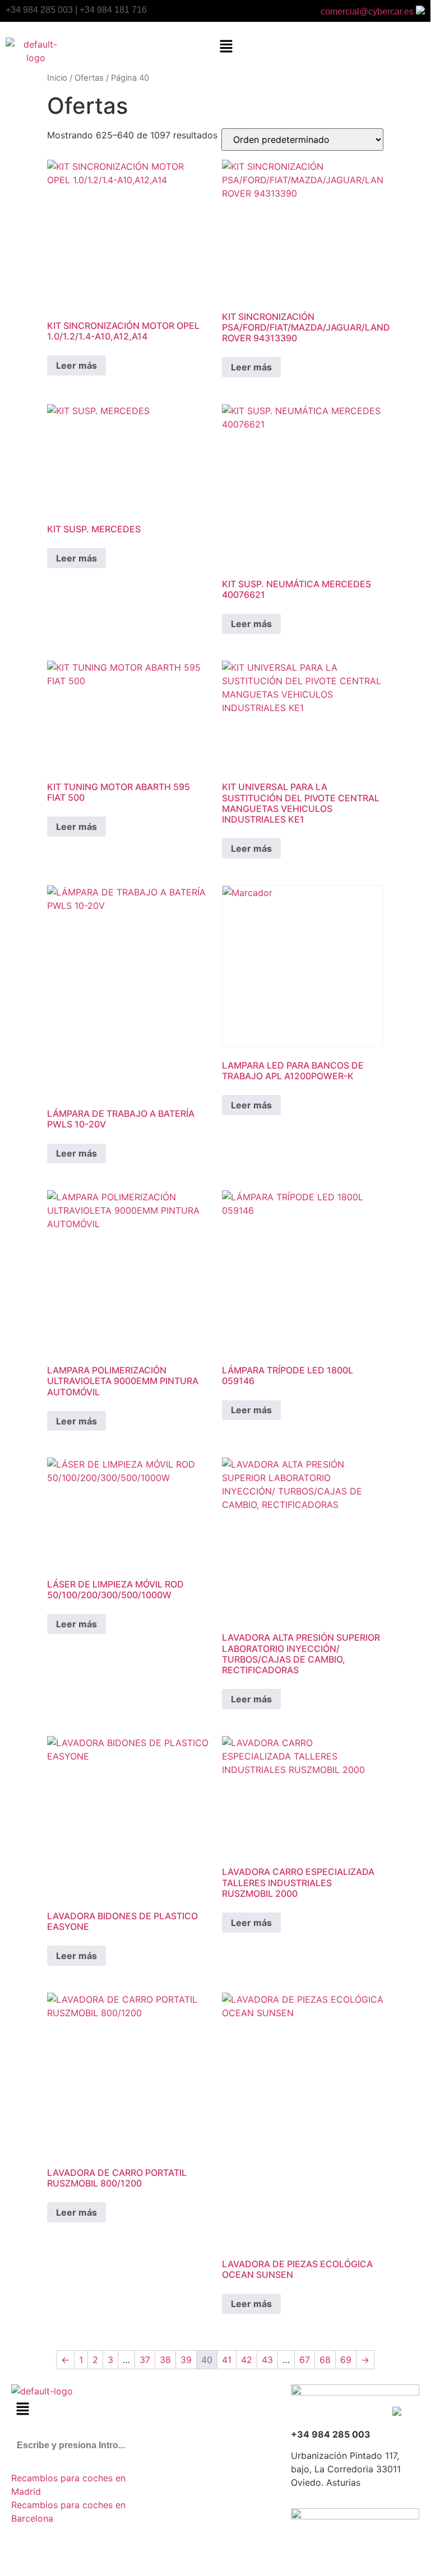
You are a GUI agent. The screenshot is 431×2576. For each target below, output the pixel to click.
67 (305, 2360)
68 (325, 2360)
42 (247, 2360)
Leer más (77, 365)
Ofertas (89, 78)
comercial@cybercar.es (368, 11)
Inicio (57, 78)
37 (145, 2360)
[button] (226, 47)
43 (267, 2360)
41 (227, 2360)
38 (165, 2360)
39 (186, 2360)
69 (346, 2360)
